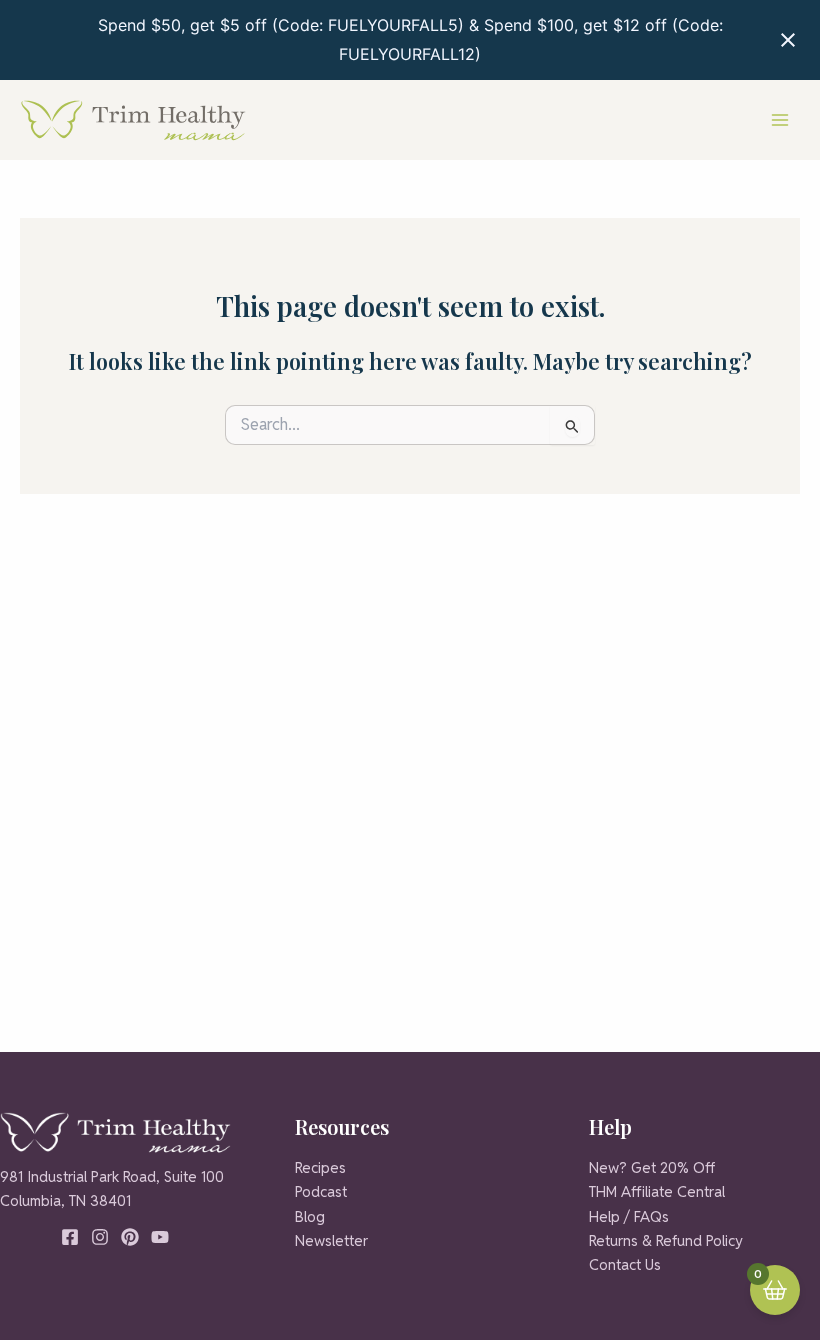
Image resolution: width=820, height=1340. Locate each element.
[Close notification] (788, 40)
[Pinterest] (130, 1237)
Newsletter (331, 1240)
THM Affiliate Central (657, 1191)
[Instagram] (100, 1237)
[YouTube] (160, 1237)
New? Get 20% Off (652, 1167)
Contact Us (625, 1264)
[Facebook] (70, 1237)
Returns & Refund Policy (666, 1240)
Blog (310, 1216)
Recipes (320, 1167)
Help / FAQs (629, 1216)
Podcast (321, 1191)
